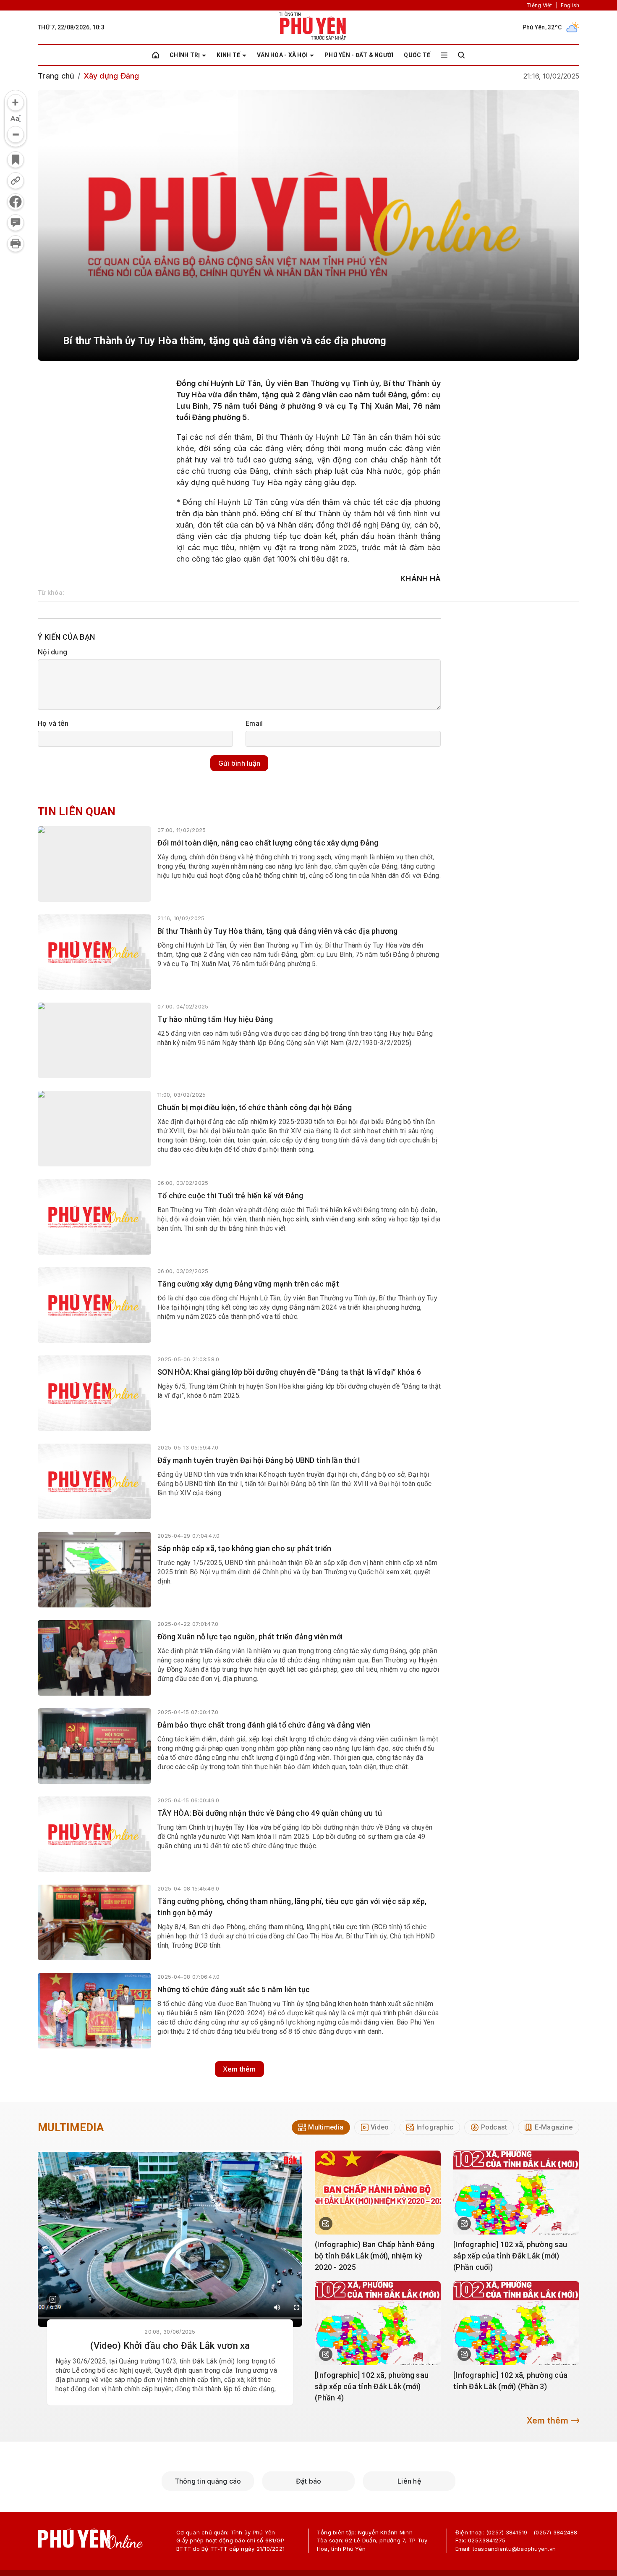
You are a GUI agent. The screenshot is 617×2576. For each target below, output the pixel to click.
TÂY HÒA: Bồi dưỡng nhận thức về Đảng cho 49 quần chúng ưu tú (270, 1813)
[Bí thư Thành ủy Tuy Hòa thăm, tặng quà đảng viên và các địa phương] (94, 952)
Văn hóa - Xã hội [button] (282, 55)
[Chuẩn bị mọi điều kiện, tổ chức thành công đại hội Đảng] (94, 1129)
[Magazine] (53, 2299)
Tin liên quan (77, 811)
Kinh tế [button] (228, 55)
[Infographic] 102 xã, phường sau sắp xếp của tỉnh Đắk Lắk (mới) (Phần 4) (372, 2386)
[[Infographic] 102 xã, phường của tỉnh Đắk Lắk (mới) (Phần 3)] (516, 2323)
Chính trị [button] (185, 55)
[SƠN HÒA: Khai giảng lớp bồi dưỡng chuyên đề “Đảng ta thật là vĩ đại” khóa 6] (94, 1393)
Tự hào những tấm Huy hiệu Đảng (215, 1019)
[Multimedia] (170, 2239)
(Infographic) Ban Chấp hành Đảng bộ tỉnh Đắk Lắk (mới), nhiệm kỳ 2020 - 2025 (375, 2256)
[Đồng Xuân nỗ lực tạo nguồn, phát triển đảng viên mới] (94, 1658)
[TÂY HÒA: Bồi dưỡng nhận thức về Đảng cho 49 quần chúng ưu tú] (94, 1834)
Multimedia (71, 2127)
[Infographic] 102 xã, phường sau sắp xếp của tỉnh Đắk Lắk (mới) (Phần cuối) (510, 2256)
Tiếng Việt (539, 5)
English (570, 5)
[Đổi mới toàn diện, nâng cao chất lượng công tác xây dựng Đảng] (94, 864)
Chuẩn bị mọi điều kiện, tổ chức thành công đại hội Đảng (255, 1107)
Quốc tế (417, 55)
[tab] (321, 2127)
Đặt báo (309, 2481)
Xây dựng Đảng (111, 76)
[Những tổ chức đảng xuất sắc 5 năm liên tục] (94, 2011)
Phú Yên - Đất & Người (359, 55)
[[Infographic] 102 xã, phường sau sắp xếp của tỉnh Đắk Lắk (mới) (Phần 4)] (378, 2323)
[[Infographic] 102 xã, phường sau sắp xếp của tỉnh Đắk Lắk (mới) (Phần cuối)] (516, 2193)
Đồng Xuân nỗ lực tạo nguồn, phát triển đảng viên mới (250, 1637)
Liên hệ (409, 2481)
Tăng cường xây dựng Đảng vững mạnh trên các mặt (248, 1284)
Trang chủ (56, 76)
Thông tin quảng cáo (208, 2481)
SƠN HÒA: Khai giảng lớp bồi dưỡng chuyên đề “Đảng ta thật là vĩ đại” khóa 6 (289, 1372)
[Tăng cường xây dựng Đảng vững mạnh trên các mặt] (94, 1305)
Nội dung (52, 652)
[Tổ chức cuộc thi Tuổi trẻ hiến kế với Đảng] (94, 1217)
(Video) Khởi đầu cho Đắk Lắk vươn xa (170, 2346)
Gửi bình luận (239, 763)
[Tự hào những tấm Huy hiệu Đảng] (94, 1040)
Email (254, 723)
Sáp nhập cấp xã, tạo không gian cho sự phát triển (244, 1548)
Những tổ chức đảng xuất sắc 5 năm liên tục (234, 1989)
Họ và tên (53, 723)
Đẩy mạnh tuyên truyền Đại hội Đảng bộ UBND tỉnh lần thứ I (259, 1460)
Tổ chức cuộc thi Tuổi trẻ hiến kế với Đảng (230, 1196)
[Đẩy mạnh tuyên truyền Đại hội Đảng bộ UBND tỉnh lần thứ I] (94, 1481)
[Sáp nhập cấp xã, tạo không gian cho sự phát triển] (94, 1570)
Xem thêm (239, 2069)
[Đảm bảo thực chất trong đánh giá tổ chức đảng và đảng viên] (94, 1746)
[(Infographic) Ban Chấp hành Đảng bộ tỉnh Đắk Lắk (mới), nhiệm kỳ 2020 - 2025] (378, 2193)
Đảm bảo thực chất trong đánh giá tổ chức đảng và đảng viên (264, 1725)
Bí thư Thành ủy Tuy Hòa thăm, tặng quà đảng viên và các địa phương (278, 931)
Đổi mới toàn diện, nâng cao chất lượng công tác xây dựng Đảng (268, 843)
